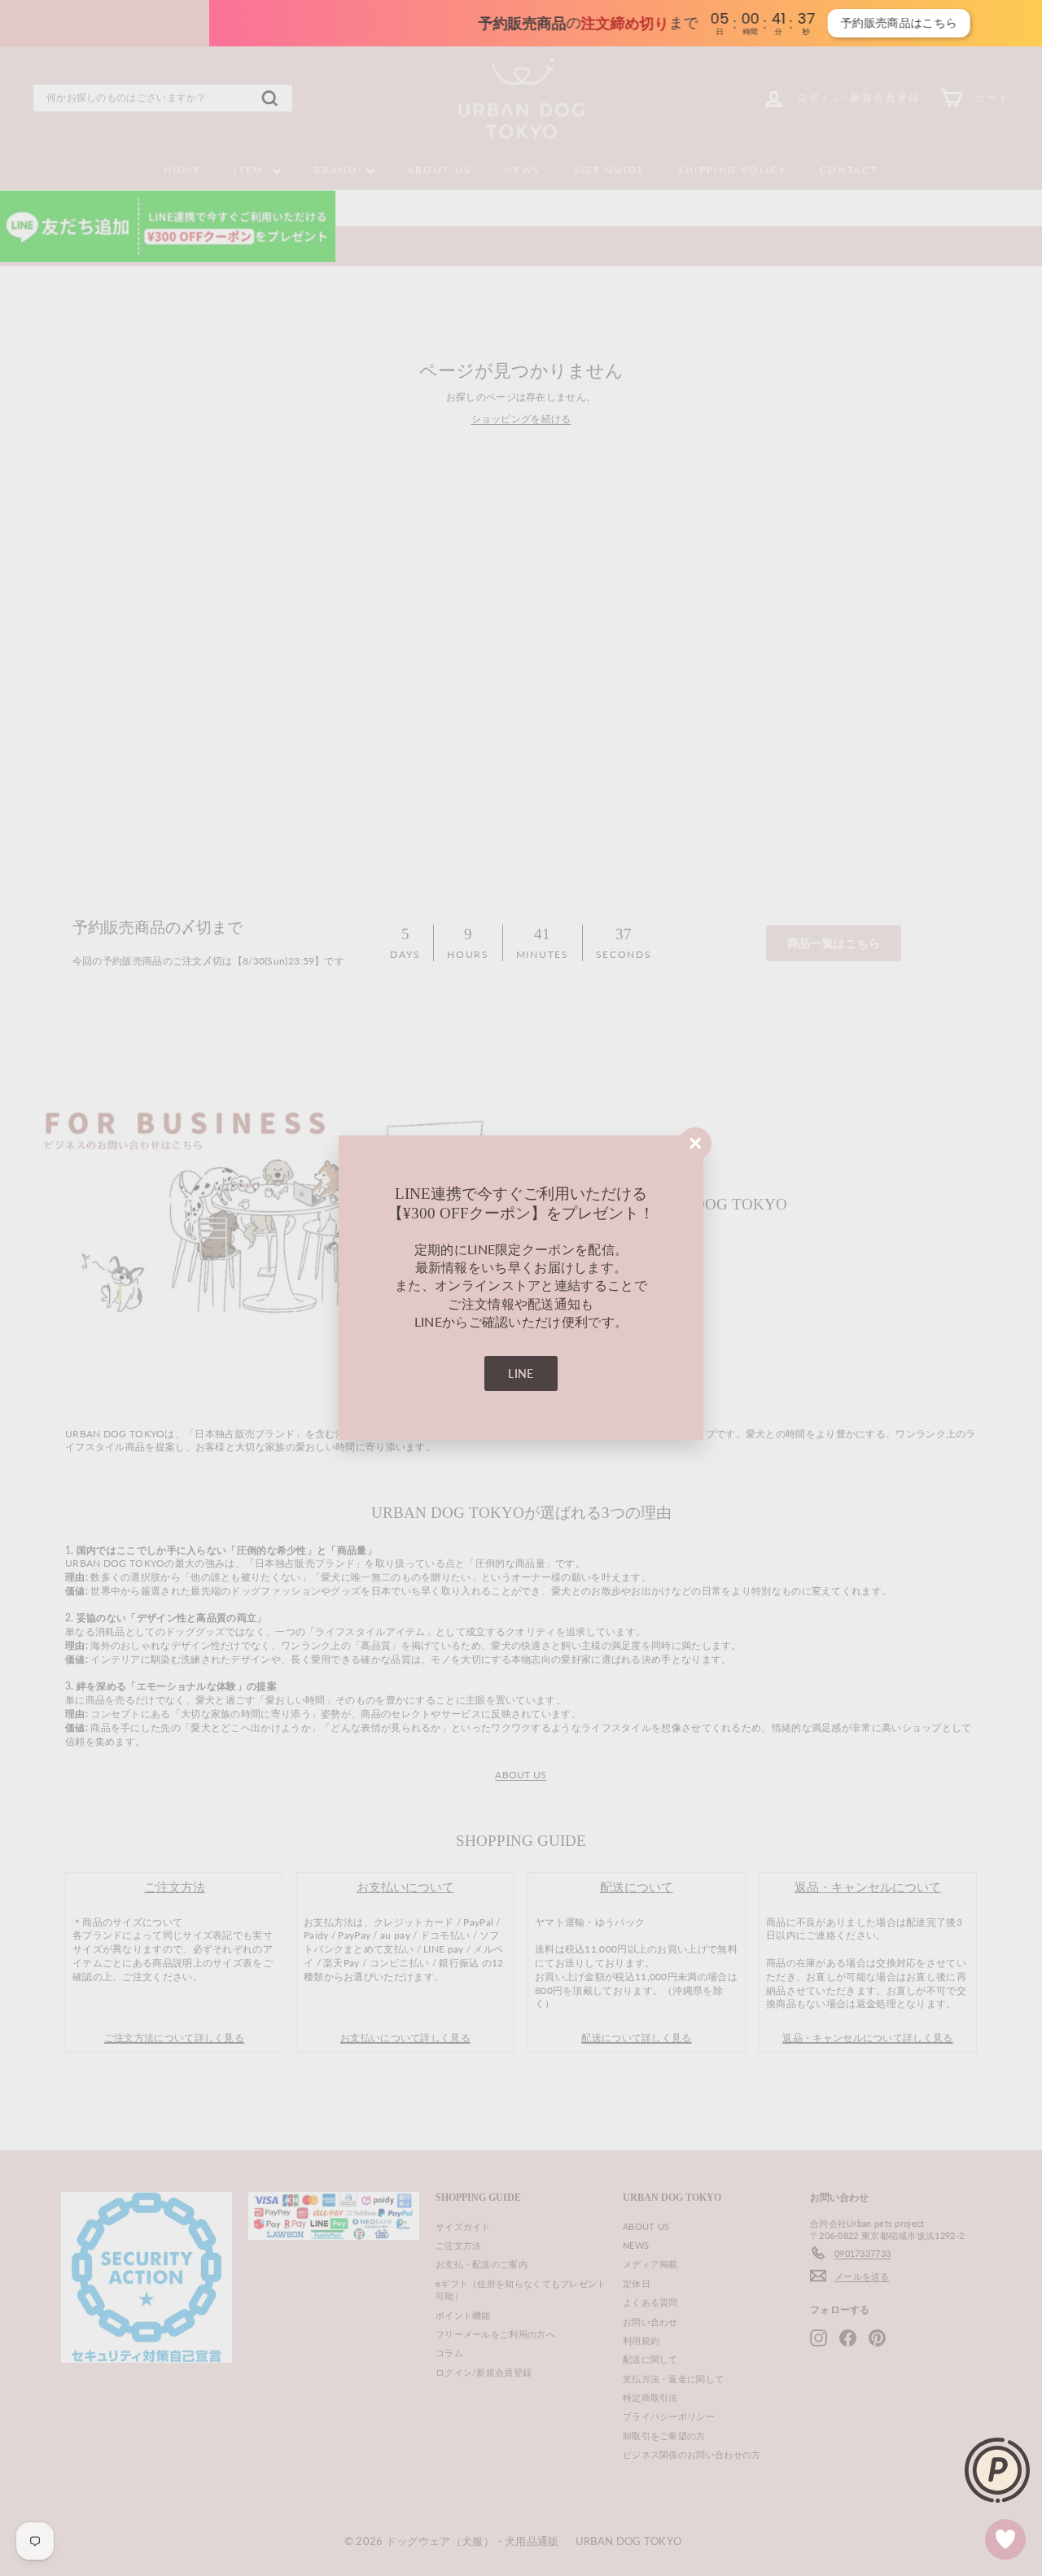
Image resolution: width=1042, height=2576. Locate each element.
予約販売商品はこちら (756, 23)
